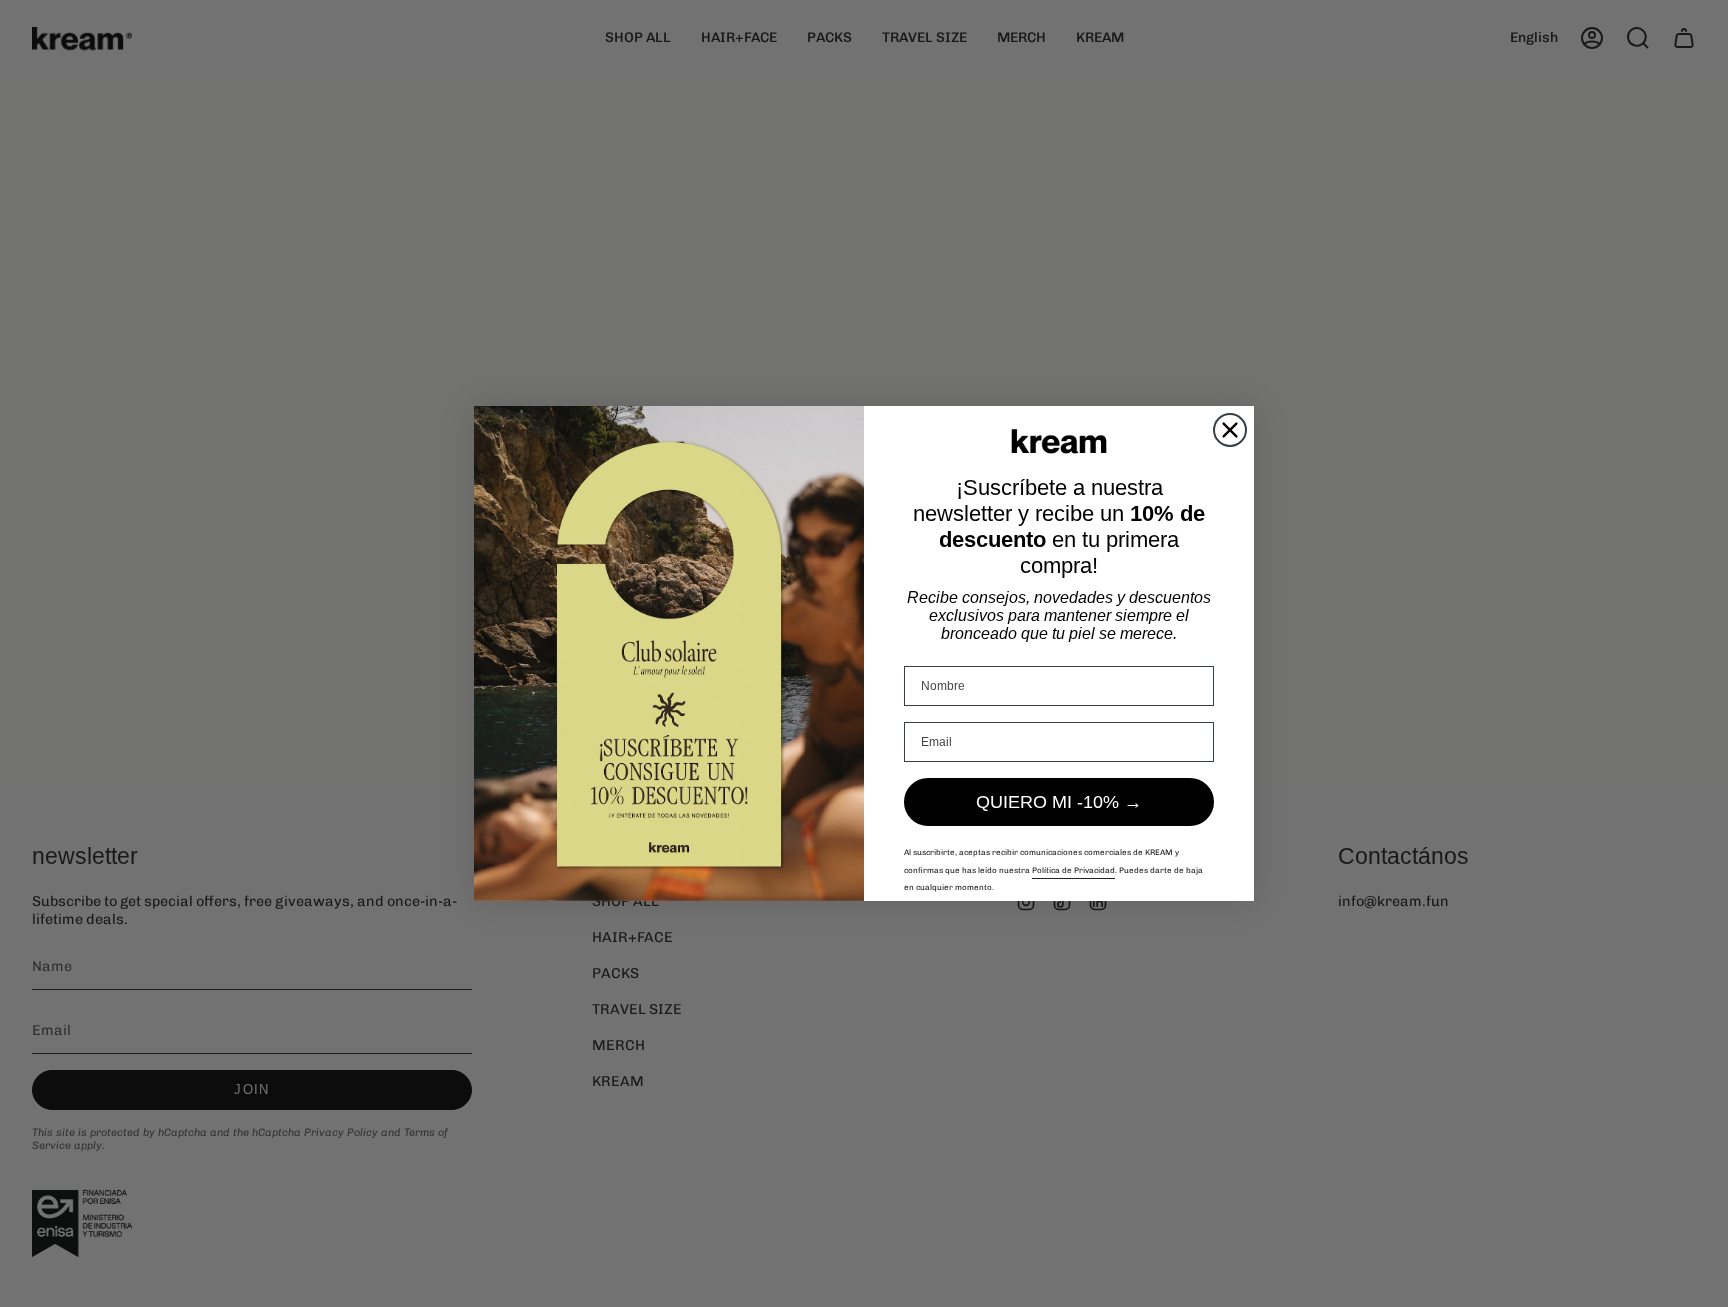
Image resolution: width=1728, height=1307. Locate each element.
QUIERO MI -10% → (1059, 802)
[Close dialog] (1230, 430)
